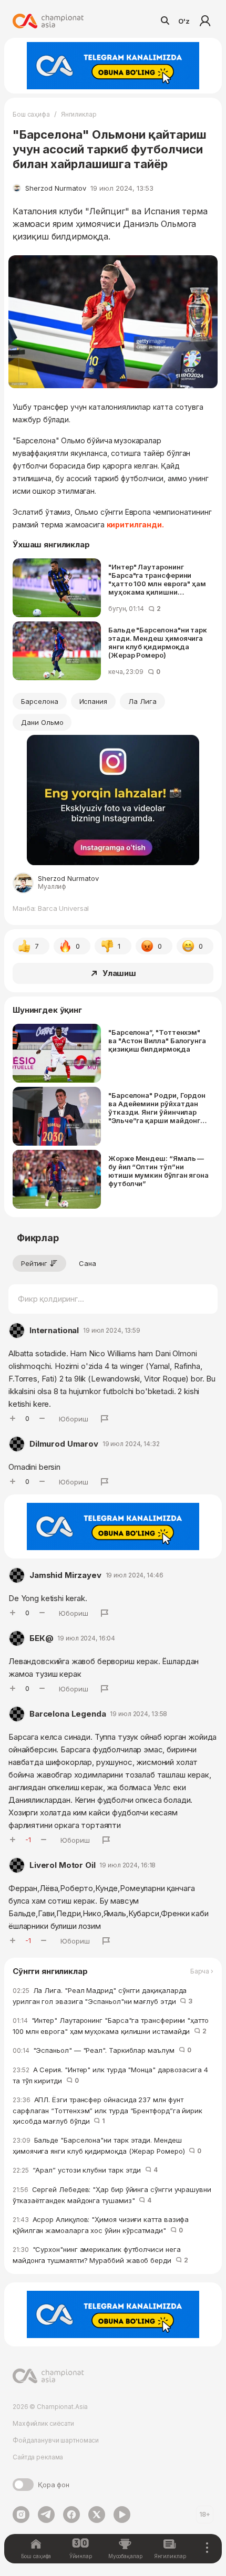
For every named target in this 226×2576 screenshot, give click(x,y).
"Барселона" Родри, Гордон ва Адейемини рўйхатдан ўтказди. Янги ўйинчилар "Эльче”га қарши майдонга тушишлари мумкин (157, 1108)
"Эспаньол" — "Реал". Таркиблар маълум (102, 2050)
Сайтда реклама (38, 2457)
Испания (94, 701)
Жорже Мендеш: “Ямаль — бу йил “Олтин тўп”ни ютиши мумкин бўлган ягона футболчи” (158, 1171)
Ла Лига (142, 701)
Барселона (40, 701)
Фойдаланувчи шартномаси (56, 2440)
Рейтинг (34, 1263)
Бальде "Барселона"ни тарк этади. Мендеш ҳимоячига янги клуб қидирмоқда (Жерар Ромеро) (158, 642)
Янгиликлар (79, 114)
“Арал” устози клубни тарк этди (85, 2170)
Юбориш (74, 1419)
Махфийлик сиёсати (43, 2423)
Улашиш (119, 973)
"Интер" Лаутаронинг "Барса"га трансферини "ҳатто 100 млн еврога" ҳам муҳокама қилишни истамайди (157, 579)
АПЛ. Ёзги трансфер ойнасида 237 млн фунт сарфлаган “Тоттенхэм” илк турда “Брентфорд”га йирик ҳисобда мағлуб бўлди (107, 2110)
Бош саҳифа (31, 114)
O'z (184, 21)
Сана (88, 1263)
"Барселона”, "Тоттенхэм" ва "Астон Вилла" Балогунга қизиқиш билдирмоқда (157, 1041)
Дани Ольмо (42, 722)
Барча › (202, 1971)
